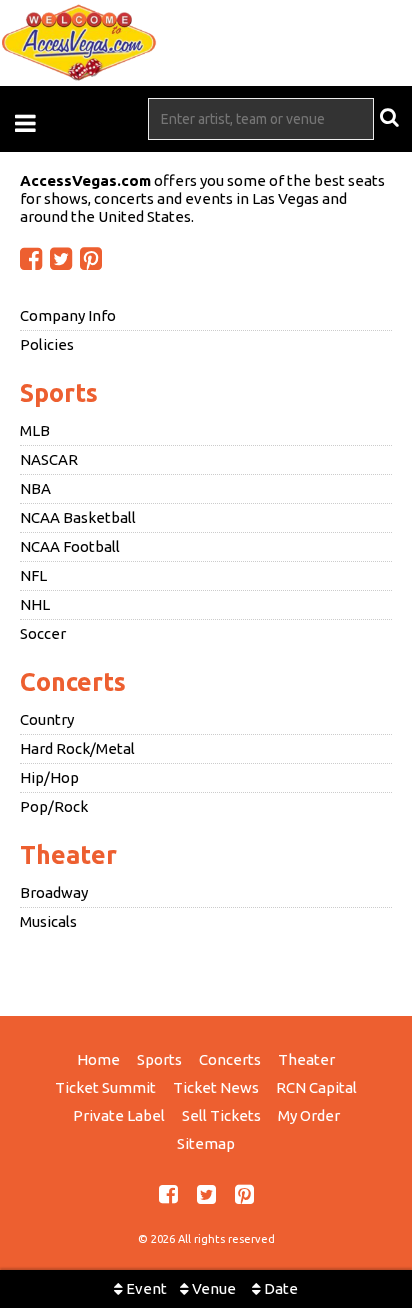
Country (47, 719)
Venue (212, 1288)
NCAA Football (70, 546)
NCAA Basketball (78, 517)
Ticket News (216, 1087)
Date (279, 1288)
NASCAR (49, 459)
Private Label (119, 1115)
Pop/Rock (54, 806)
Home (98, 1059)
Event (145, 1288)
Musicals (48, 921)
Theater (68, 855)
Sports (59, 393)
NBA (35, 488)
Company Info (68, 315)
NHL (35, 604)
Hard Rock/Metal (77, 748)
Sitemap (206, 1143)
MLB (35, 430)
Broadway (54, 892)
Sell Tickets (221, 1115)
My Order (309, 1115)
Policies (47, 344)
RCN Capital (316, 1087)
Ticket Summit (105, 1087)
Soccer (43, 633)
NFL (33, 575)
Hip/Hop (49, 777)
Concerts (73, 682)
